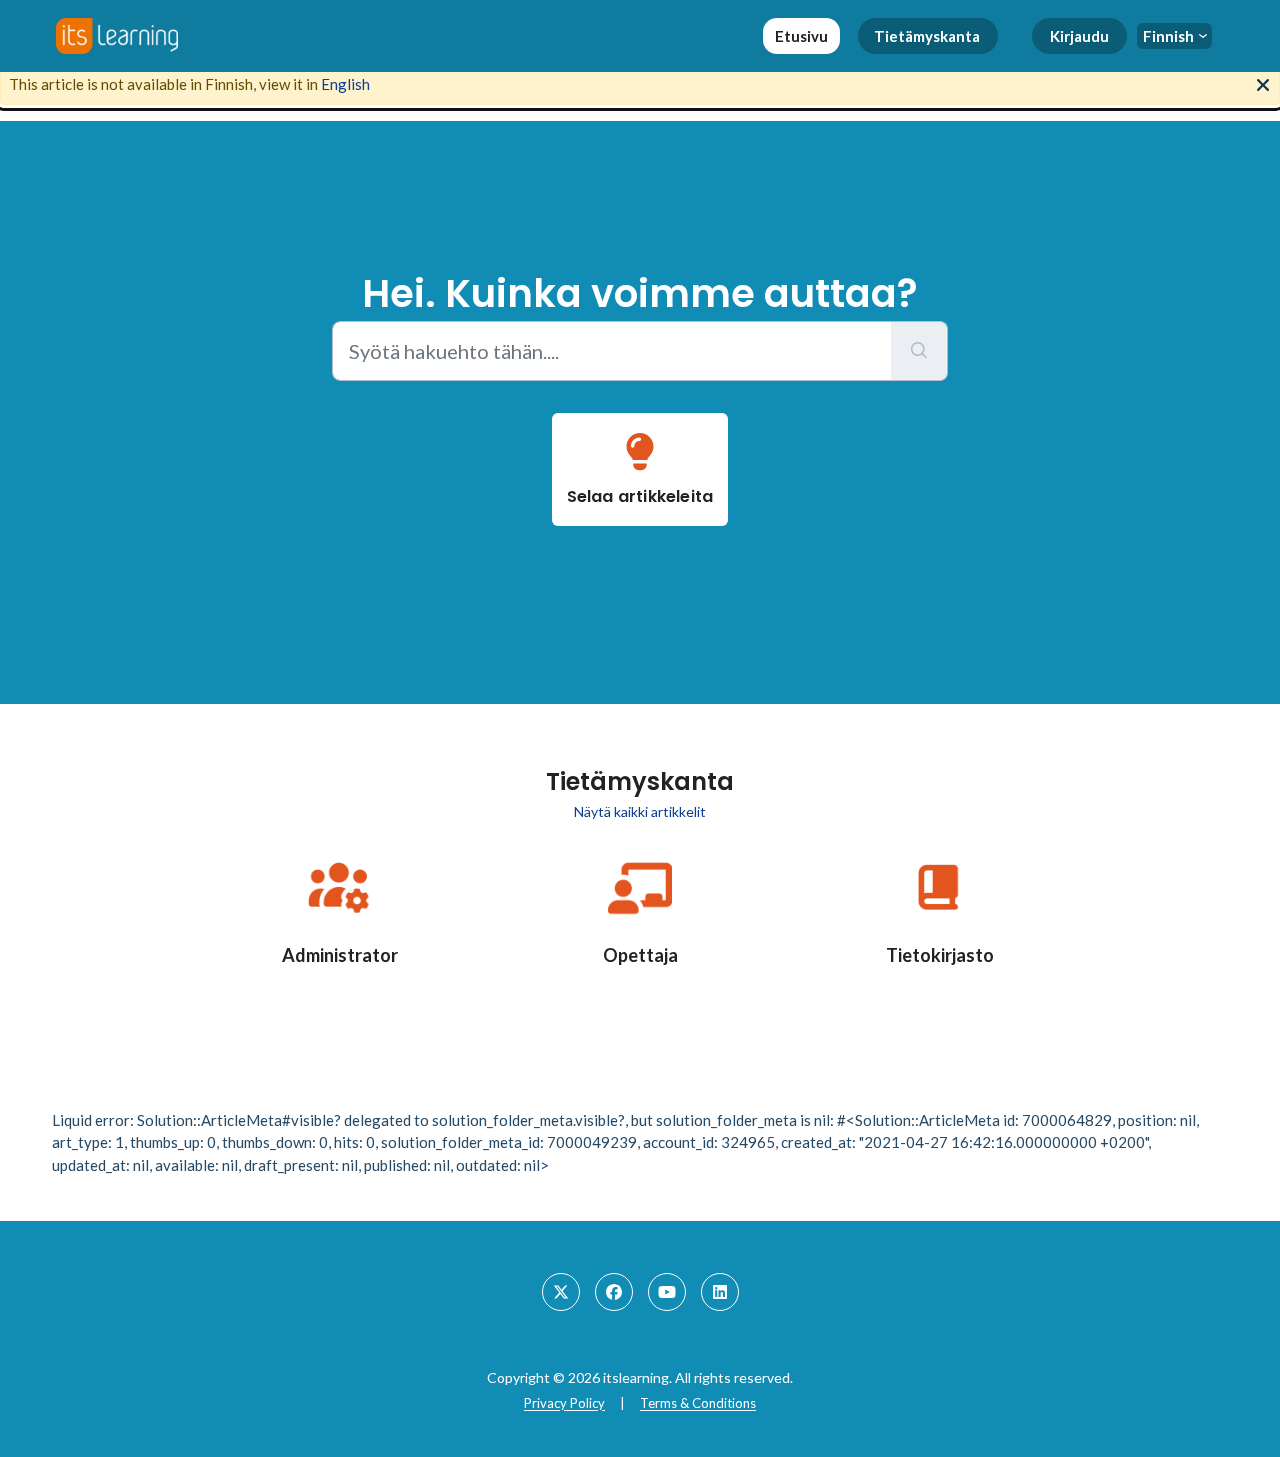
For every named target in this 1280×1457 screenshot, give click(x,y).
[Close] (1263, 83)
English (345, 84)
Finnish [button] (1168, 36)
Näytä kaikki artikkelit (640, 811)
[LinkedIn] (720, 1292)
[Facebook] (614, 1292)
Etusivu (801, 36)
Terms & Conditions (698, 1403)
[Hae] (919, 351)
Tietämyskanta (927, 36)
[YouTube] (667, 1292)
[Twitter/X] (561, 1292)
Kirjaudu (1079, 36)
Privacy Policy (564, 1403)
